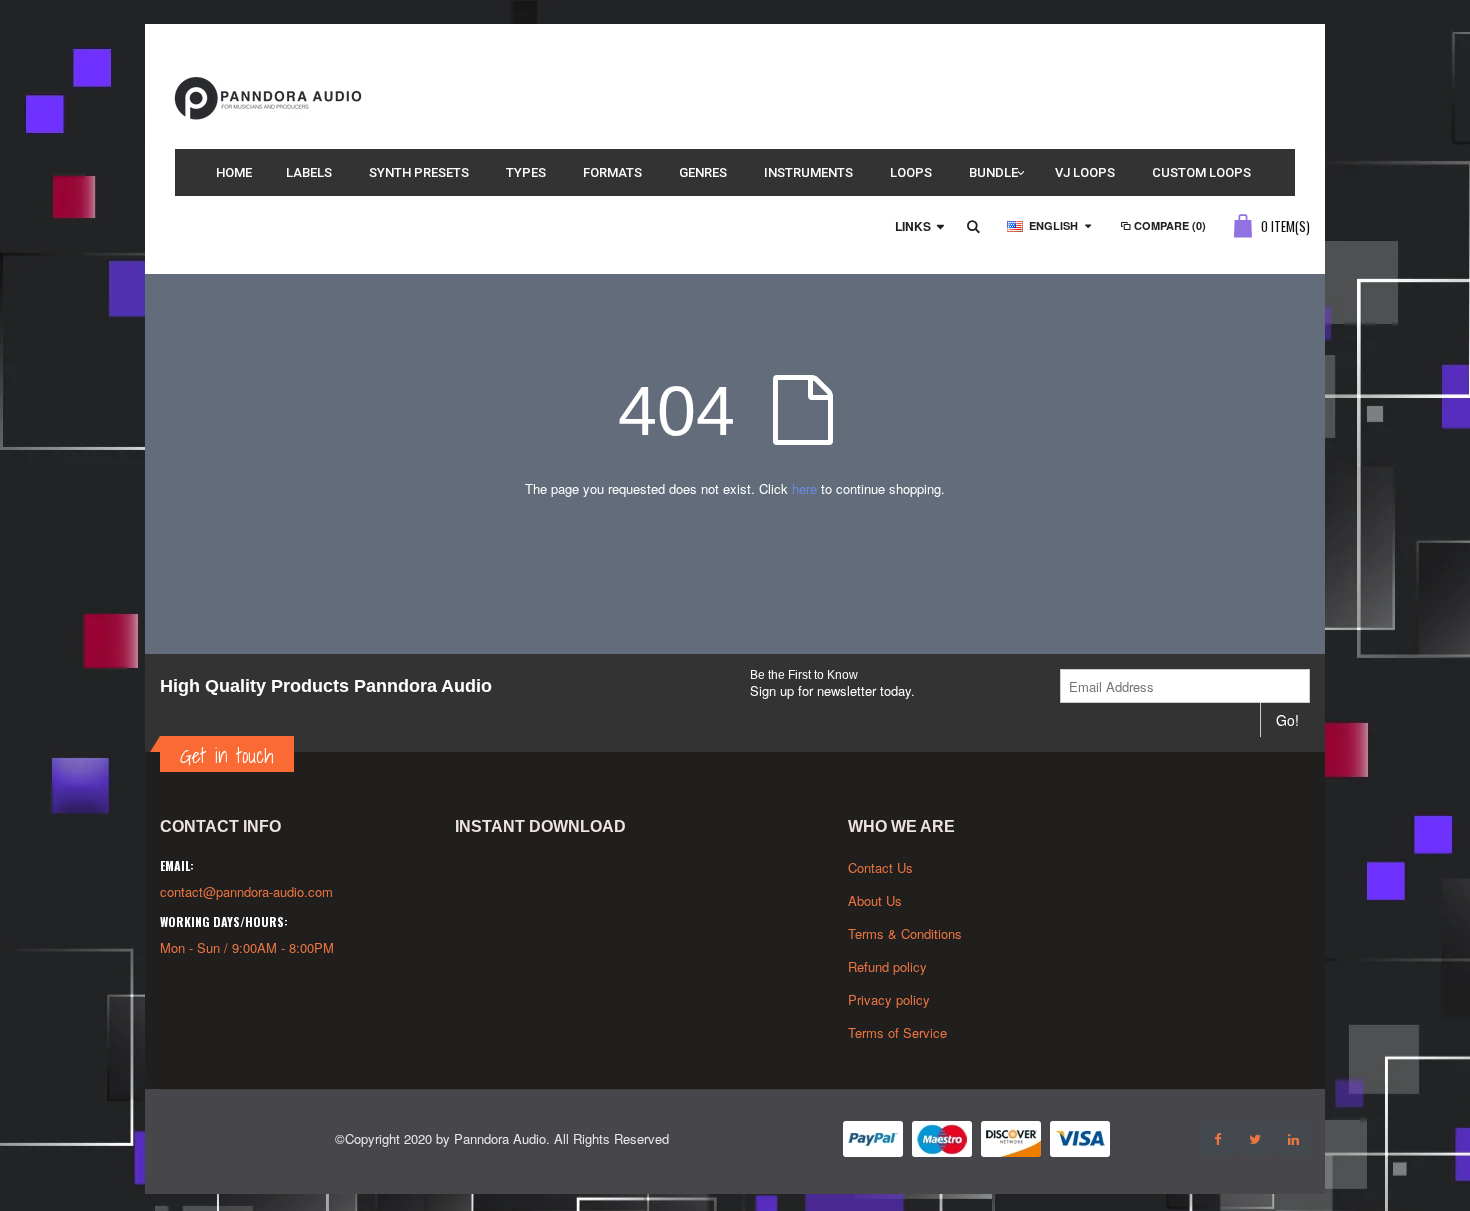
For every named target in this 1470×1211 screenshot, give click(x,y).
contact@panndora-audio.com (246, 891)
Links (913, 226)
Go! (1287, 720)
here (804, 488)
